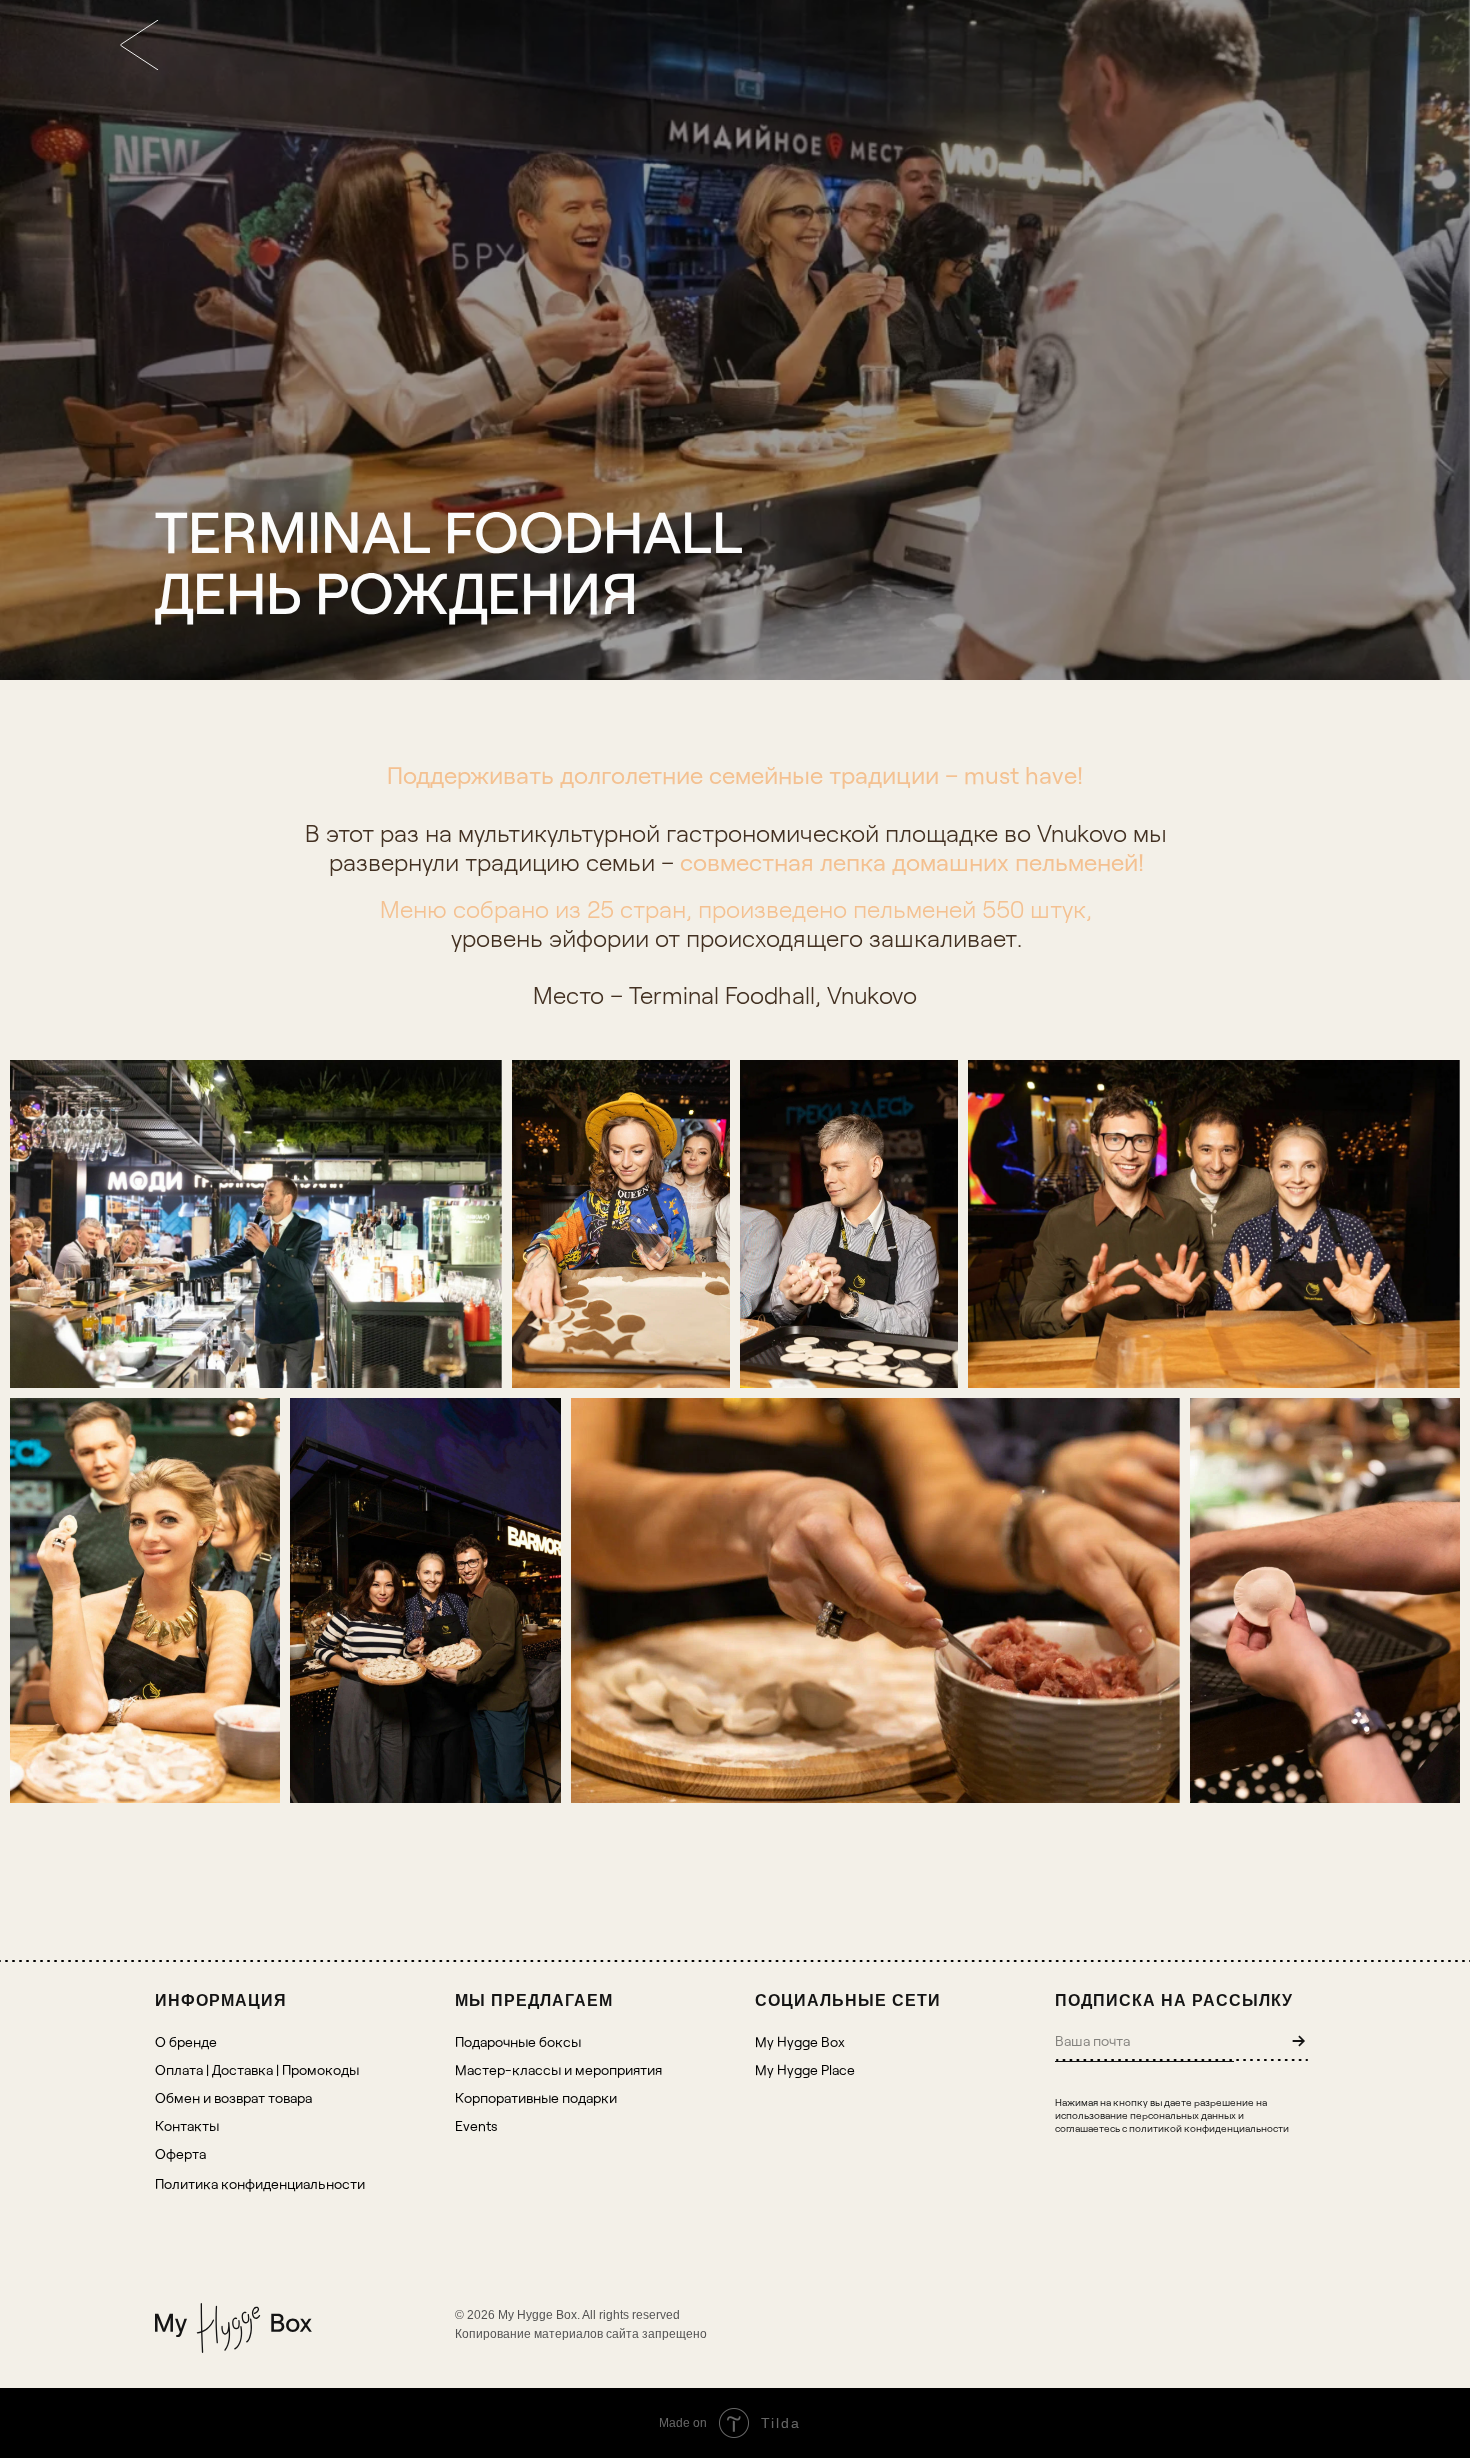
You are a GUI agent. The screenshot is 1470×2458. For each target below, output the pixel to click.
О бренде (186, 2041)
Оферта (180, 2153)
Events (476, 2125)
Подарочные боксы (518, 2041)
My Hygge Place (805, 2069)
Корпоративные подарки (536, 2097)
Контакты (187, 2125)
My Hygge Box (800, 2041)
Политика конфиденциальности (260, 2183)
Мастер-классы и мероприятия (558, 2069)
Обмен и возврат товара (233, 2097)
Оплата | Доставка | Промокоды (257, 2069)
